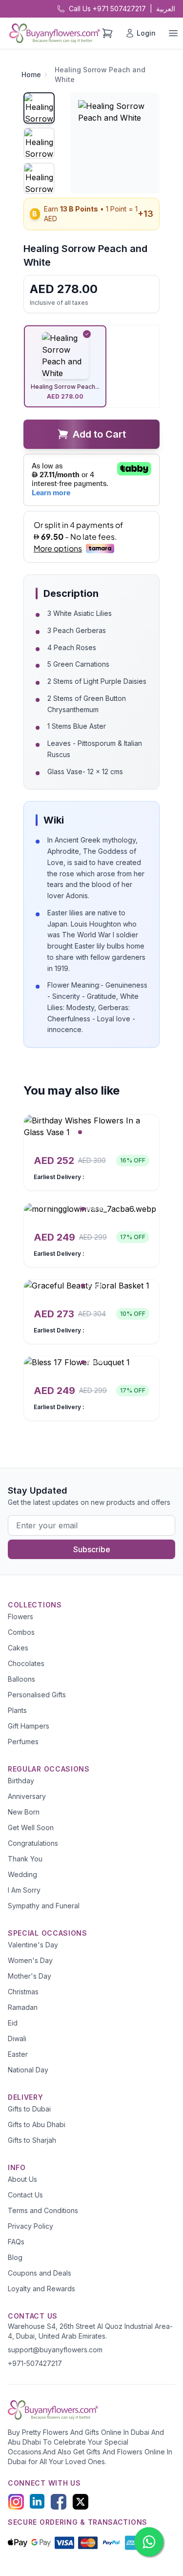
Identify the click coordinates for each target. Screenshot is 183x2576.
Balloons (21, 1679)
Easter (18, 2054)
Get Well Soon (31, 1827)
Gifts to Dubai (29, 2109)
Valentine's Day (33, 1945)
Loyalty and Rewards (41, 2289)
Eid (13, 2023)
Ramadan (23, 2007)
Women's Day (30, 1960)
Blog (15, 2257)
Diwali (17, 2038)
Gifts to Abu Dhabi (37, 2124)
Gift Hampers (29, 1726)
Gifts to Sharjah (32, 2140)
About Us (22, 2179)
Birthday (21, 1781)
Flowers (20, 1616)
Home (31, 74)
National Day (28, 2070)
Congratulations (33, 1843)
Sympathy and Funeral (44, 1906)
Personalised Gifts (37, 1695)
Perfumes (23, 1742)
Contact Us (25, 2195)
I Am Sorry (24, 1890)
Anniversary (27, 1796)
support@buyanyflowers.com (55, 2350)
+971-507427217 (35, 2363)
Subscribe (92, 1549)
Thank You (25, 1859)
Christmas (23, 1992)
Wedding (22, 1874)
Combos (21, 1632)
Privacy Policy (30, 2226)
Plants (17, 1710)
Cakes (18, 1648)
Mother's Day (30, 1976)
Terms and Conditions (43, 2210)
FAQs (16, 2242)
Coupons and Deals (40, 2273)
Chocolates (26, 1663)
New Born (24, 1812)
